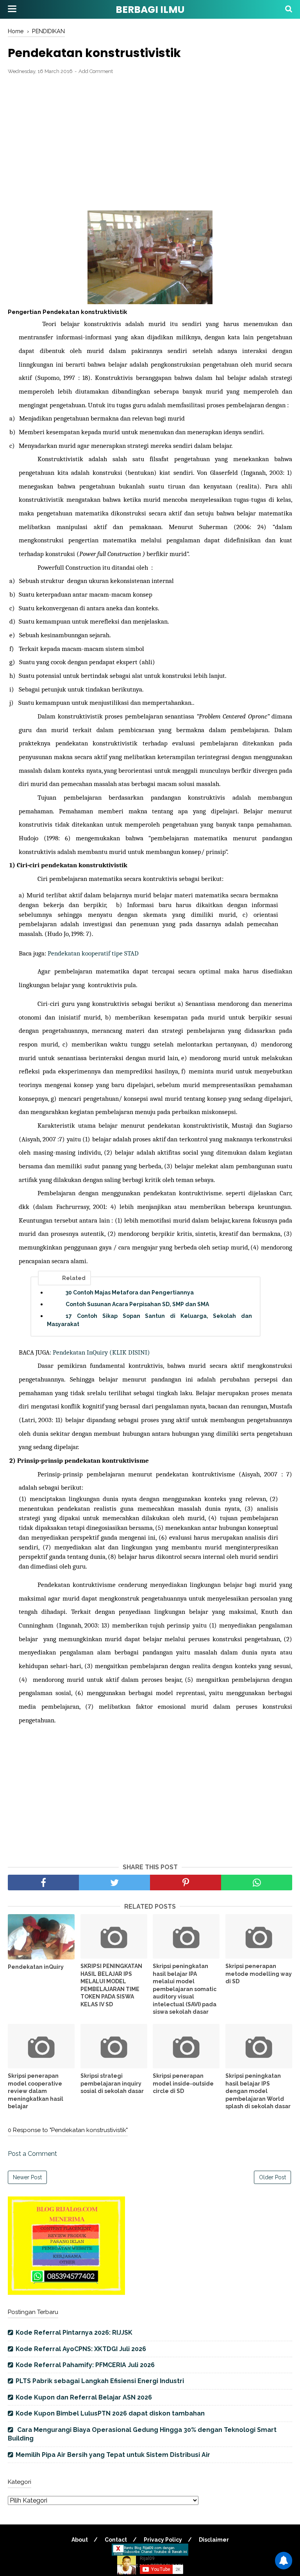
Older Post (272, 2177)
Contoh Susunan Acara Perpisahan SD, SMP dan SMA (137, 1304)
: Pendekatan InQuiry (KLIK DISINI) (100, 1352)
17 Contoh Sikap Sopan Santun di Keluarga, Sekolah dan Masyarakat (149, 1320)
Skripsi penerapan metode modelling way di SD (259, 1974)
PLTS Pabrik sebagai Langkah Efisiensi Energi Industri (100, 2381)
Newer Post (27, 2177)
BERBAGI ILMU (150, 10)
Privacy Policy (163, 2540)
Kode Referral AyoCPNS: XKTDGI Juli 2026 (81, 2349)
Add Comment (96, 71)
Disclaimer (214, 2540)
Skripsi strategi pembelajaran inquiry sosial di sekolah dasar (112, 2083)
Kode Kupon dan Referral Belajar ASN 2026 (84, 2397)
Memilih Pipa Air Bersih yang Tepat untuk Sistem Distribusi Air (113, 2455)
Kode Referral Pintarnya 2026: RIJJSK (74, 2333)
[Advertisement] (150, 138)
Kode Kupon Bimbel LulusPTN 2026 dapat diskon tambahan (110, 2413)
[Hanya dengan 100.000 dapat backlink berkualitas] (66, 2293)
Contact (116, 2540)
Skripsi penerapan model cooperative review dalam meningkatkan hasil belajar (36, 2091)
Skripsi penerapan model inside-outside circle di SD (183, 2083)
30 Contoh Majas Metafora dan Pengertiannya (130, 1292)
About (80, 2540)
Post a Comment (32, 2154)
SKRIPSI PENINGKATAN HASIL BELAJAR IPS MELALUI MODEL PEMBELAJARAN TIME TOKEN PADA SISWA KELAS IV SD (111, 1985)
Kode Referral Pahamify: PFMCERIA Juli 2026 (85, 2365)
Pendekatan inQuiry (36, 1967)
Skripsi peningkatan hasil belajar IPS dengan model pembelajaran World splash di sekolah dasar (258, 2091)
